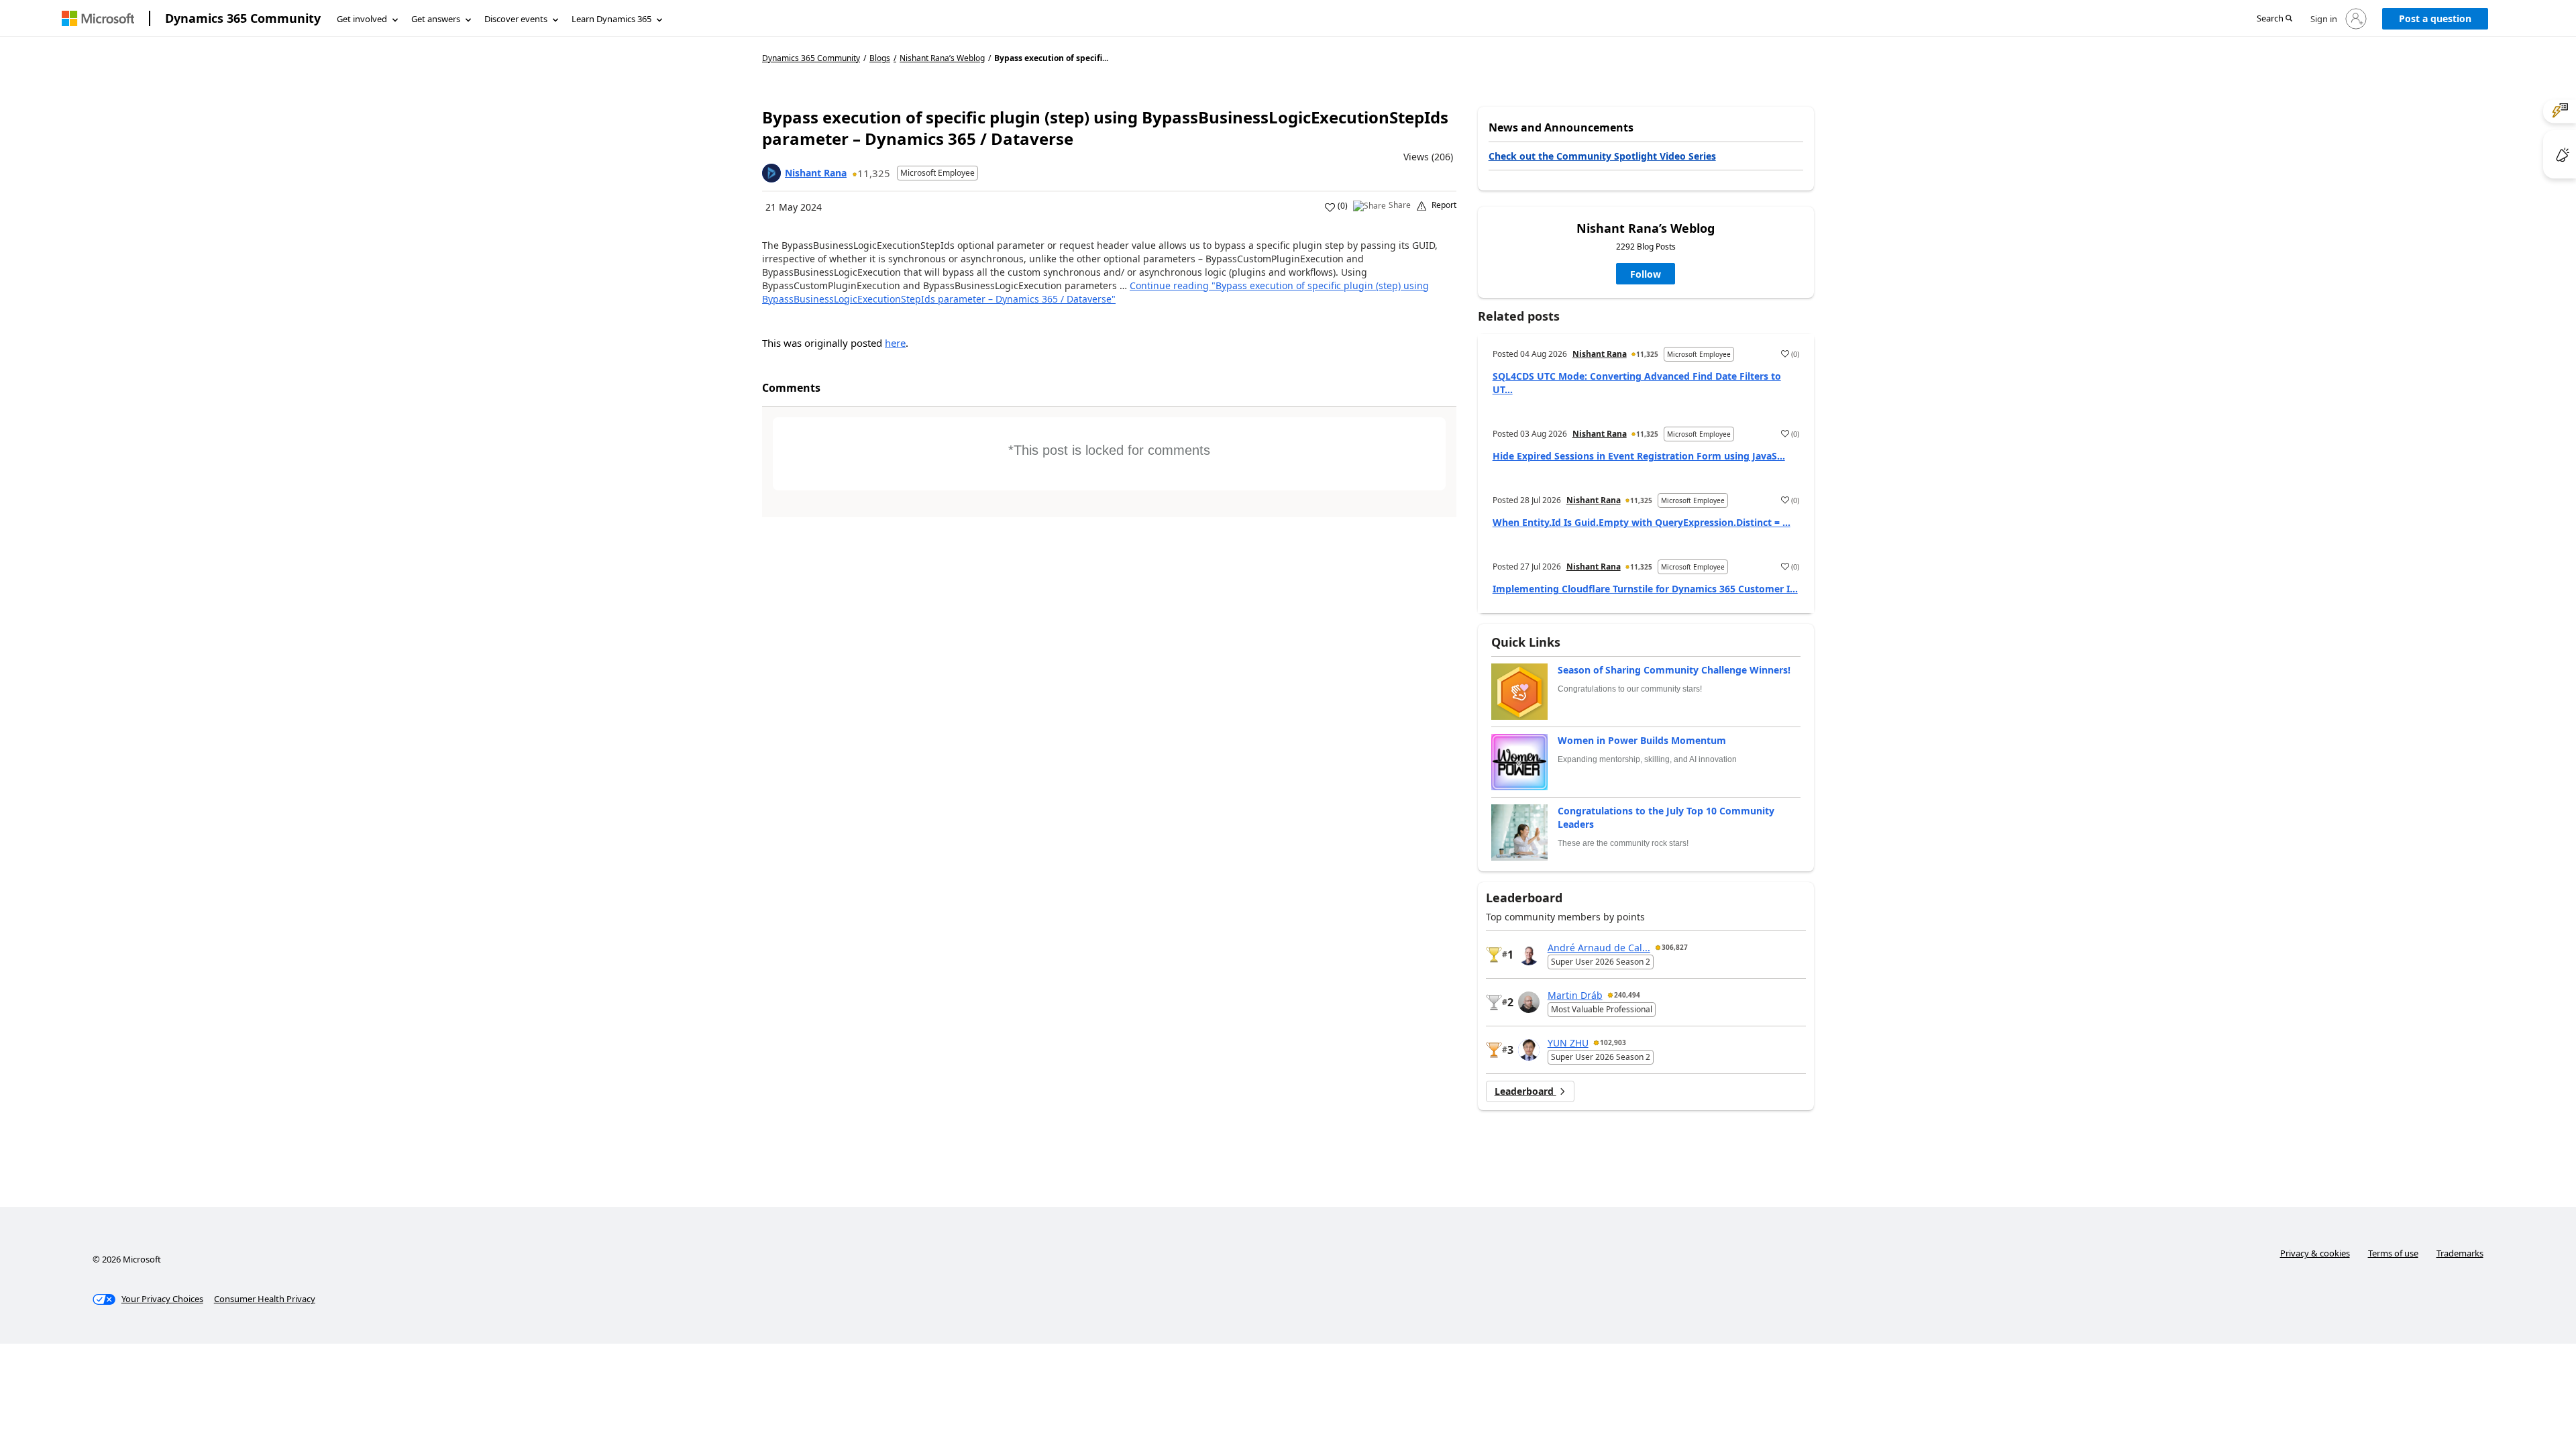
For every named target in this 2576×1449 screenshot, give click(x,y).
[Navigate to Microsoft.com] (98, 18)
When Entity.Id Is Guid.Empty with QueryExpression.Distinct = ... (1642, 522)
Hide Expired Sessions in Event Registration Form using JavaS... (1639, 456)
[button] (2274, 19)
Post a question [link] (2435, 18)
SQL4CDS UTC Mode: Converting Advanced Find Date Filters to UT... (1637, 383)
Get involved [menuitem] (362, 19)
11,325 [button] (874, 173)
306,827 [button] (1675, 947)
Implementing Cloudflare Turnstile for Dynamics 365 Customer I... (1645, 589)
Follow (1646, 274)
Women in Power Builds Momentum (1642, 740)
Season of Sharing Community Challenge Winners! (1674, 670)
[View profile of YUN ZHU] (1529, 1050)
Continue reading (1095, 292)
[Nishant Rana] (771, 173)
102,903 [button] (1613, 1042)
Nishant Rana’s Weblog (942, 58)
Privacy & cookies (2315, 1253)
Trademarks (2460, 1253)
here (895, 343)
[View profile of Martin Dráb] (1529, 1002)
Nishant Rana (816, 173)
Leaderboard (1525, 1091)
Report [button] (1444, 205)
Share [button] (1400, 205)
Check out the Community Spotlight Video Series (1602, 156)
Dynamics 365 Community (243, 18)
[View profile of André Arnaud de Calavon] (1529, 955)
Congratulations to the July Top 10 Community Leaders (1666, 817)
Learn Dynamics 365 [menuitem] (611, 19)
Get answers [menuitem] (436, 19)
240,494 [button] (1627, 995)
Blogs (880, 58)
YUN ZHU (1568, 1043)
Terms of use (2393, 1253)
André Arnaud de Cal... (1599, 948)
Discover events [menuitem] (516, 19)
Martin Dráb (1575, 995)
